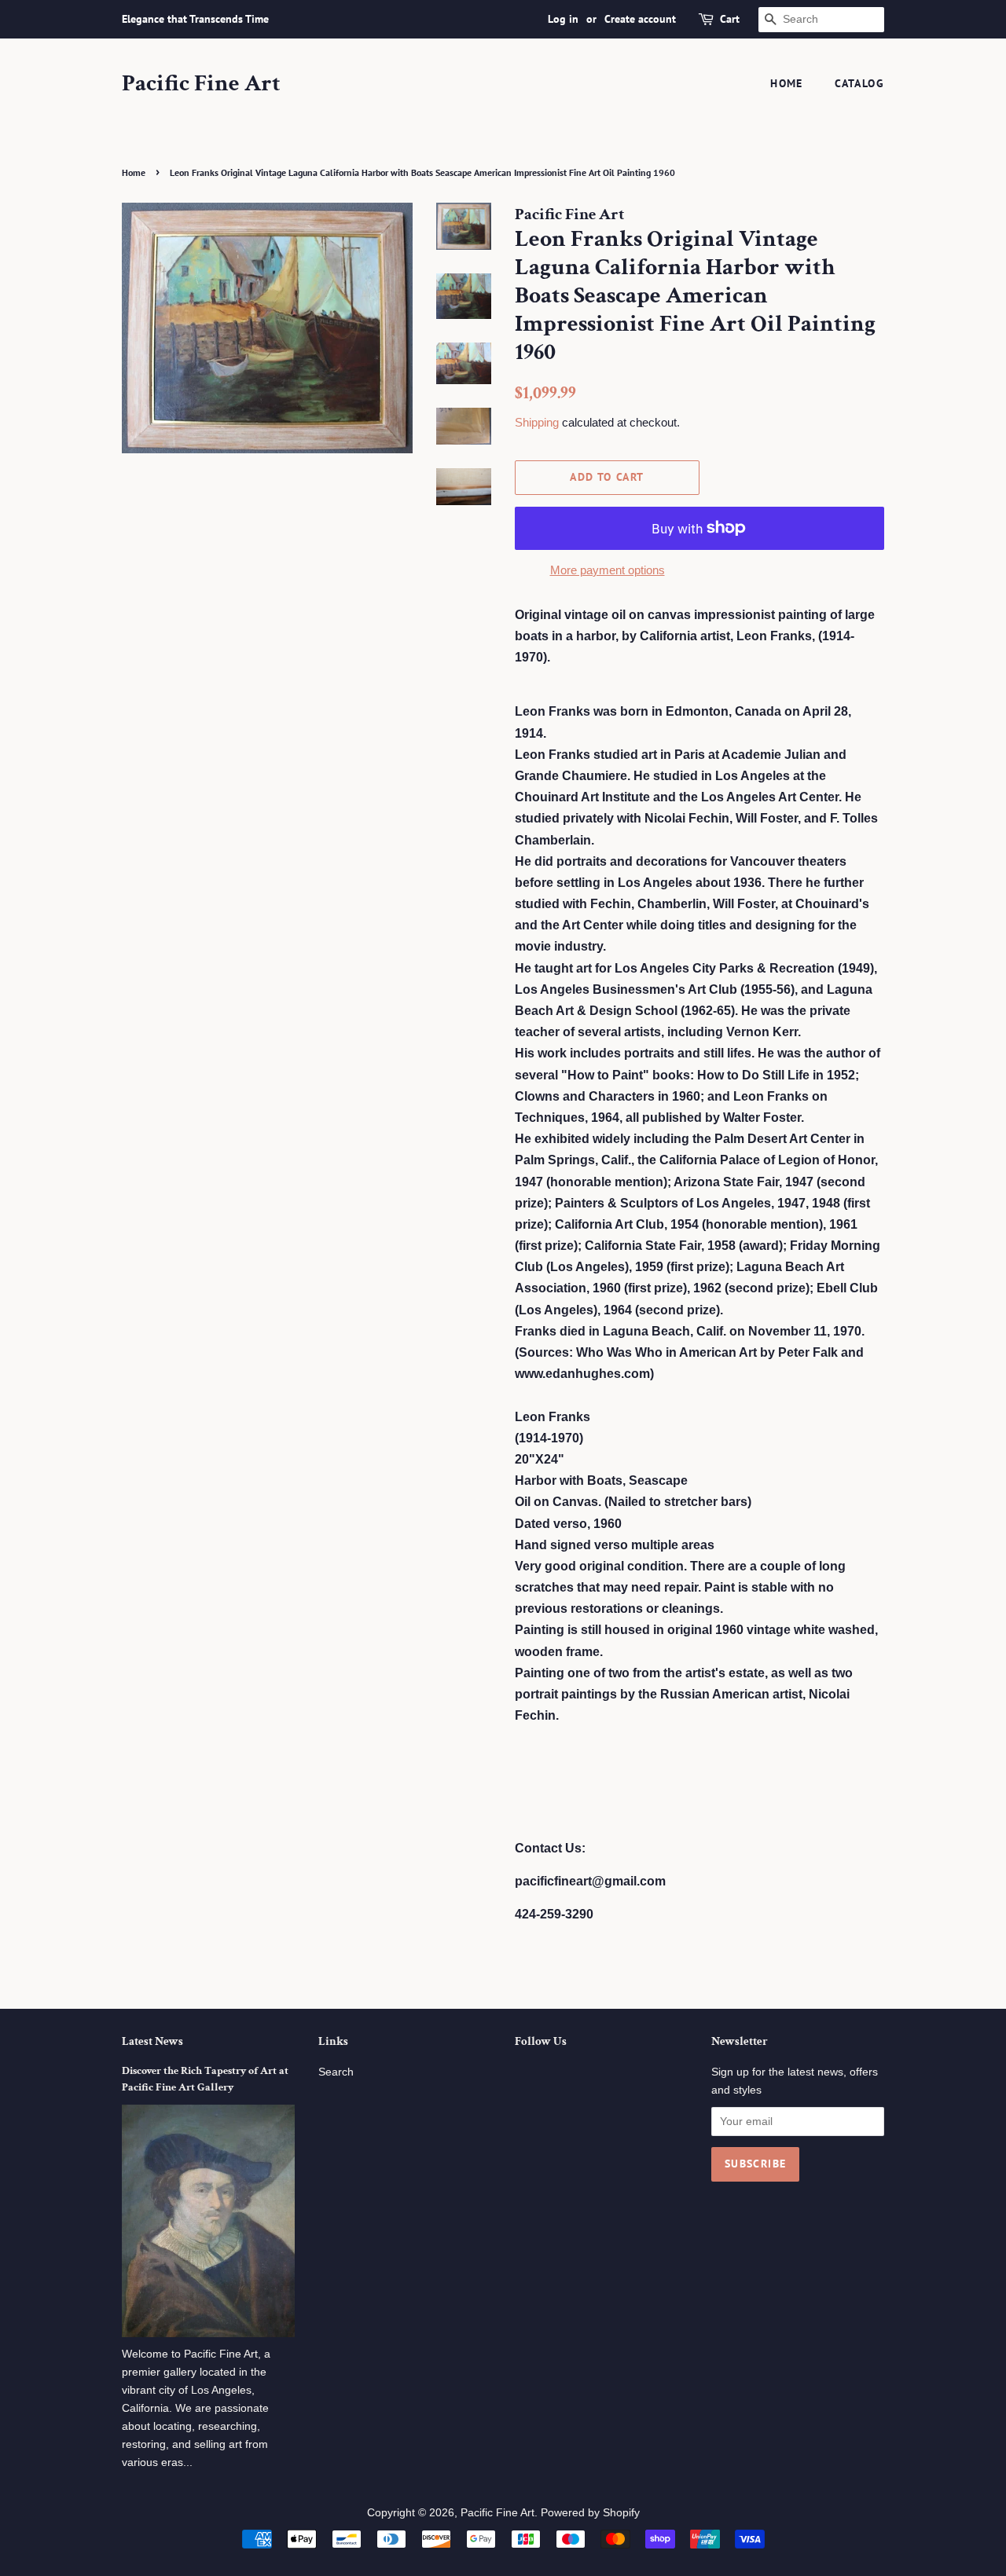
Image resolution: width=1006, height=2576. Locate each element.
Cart (730, 19)
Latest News (152, 2041)
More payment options (608, 570)
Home (787, 83)
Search (336, 2072)
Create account (640, 19)
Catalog (859, 83)
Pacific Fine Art (201, 84)
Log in (563, 19)
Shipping (537, 422)
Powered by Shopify (590, 2513)
